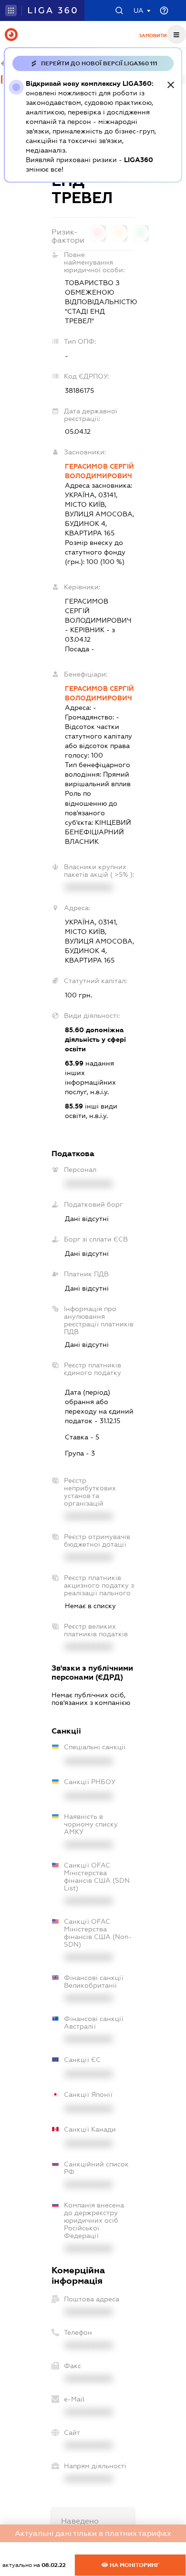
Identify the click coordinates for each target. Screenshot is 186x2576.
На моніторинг (134, 2565)
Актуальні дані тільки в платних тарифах (93, 2533)
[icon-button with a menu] (176, 34)
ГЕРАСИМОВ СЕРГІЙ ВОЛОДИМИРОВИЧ (99, 471)
